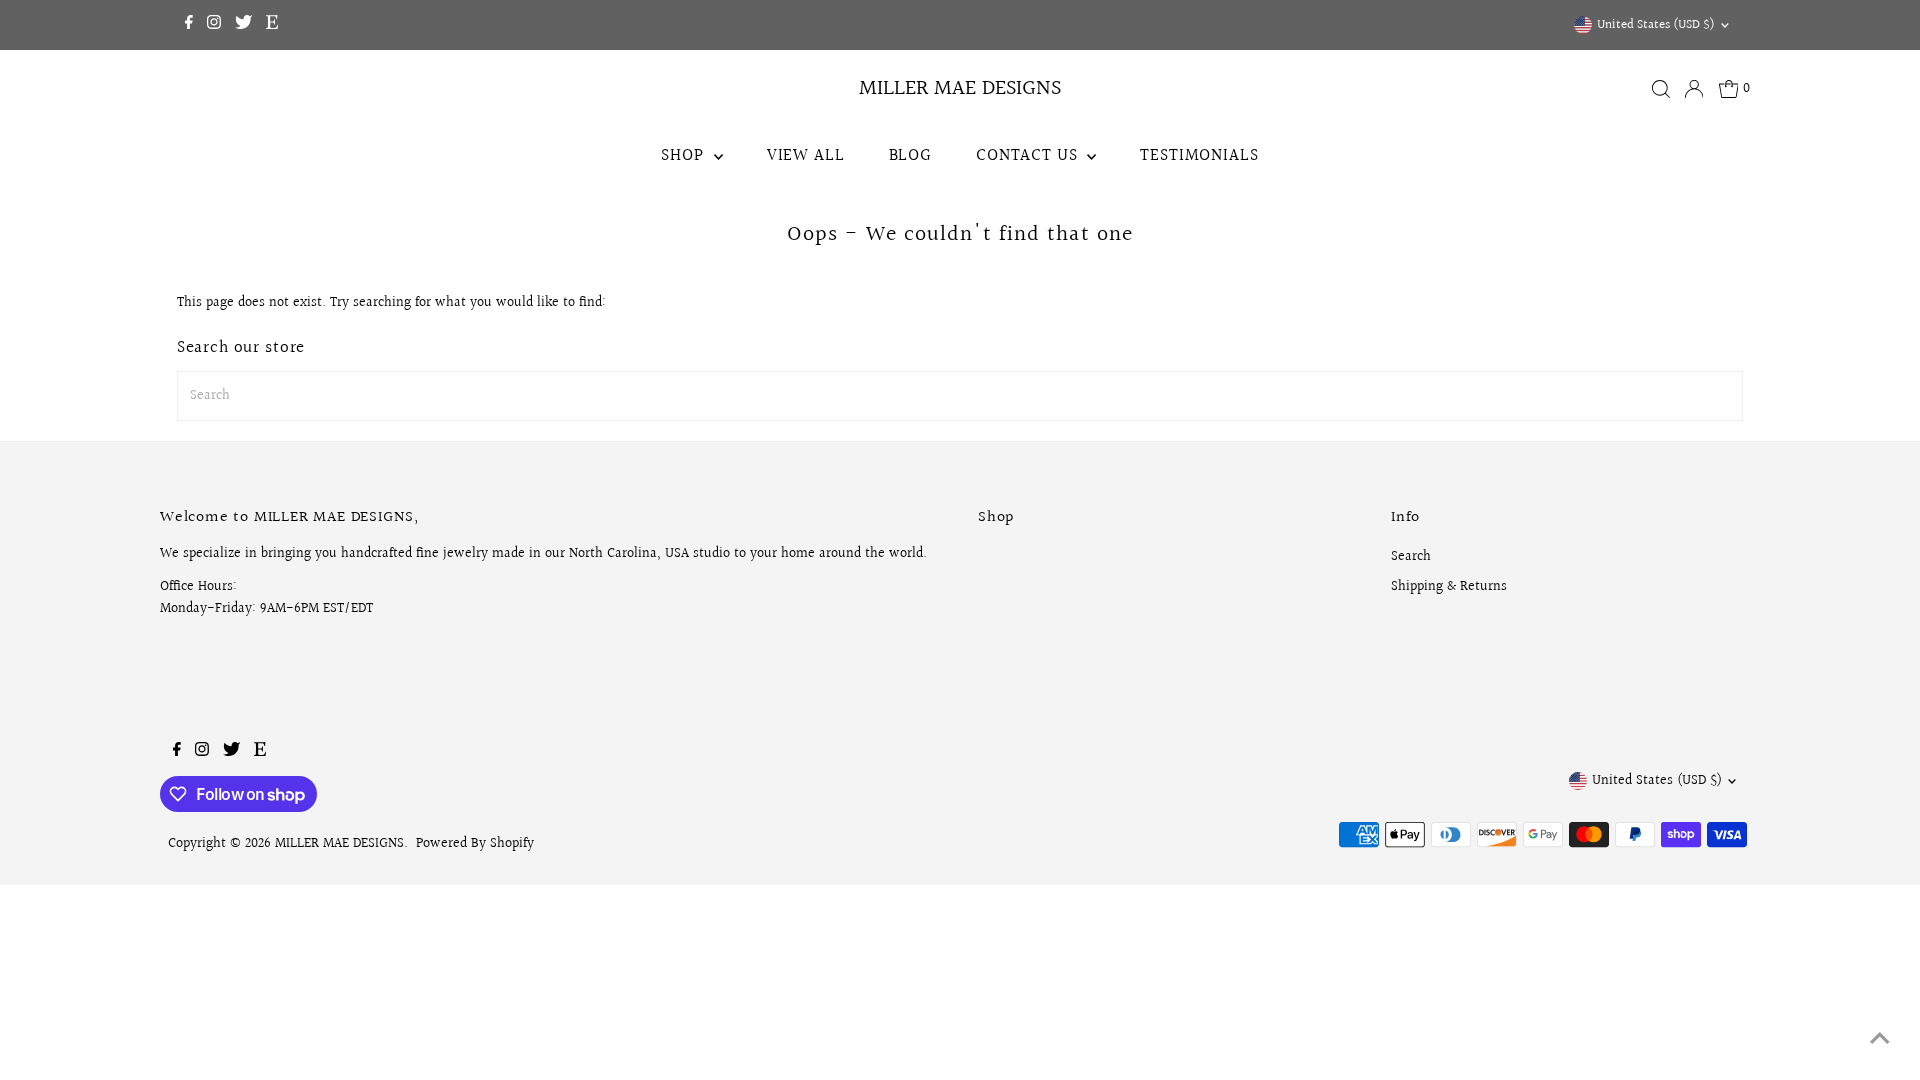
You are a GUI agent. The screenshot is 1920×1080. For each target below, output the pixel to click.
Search (1411, 557)
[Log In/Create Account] (1694, 89)
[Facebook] (189, 25)
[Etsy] (272, 25)
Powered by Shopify (475, 844)
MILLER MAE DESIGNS (960, 88)
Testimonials (1199, 155)
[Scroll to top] (1880, 1040)
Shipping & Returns (1449, 587)
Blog (910, 155)
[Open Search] (1661, 89)
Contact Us (1029, 155)
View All (806, 155)
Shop (684, 155)
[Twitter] (243, 25)
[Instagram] (214, 25)
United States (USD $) (1656, 25)
